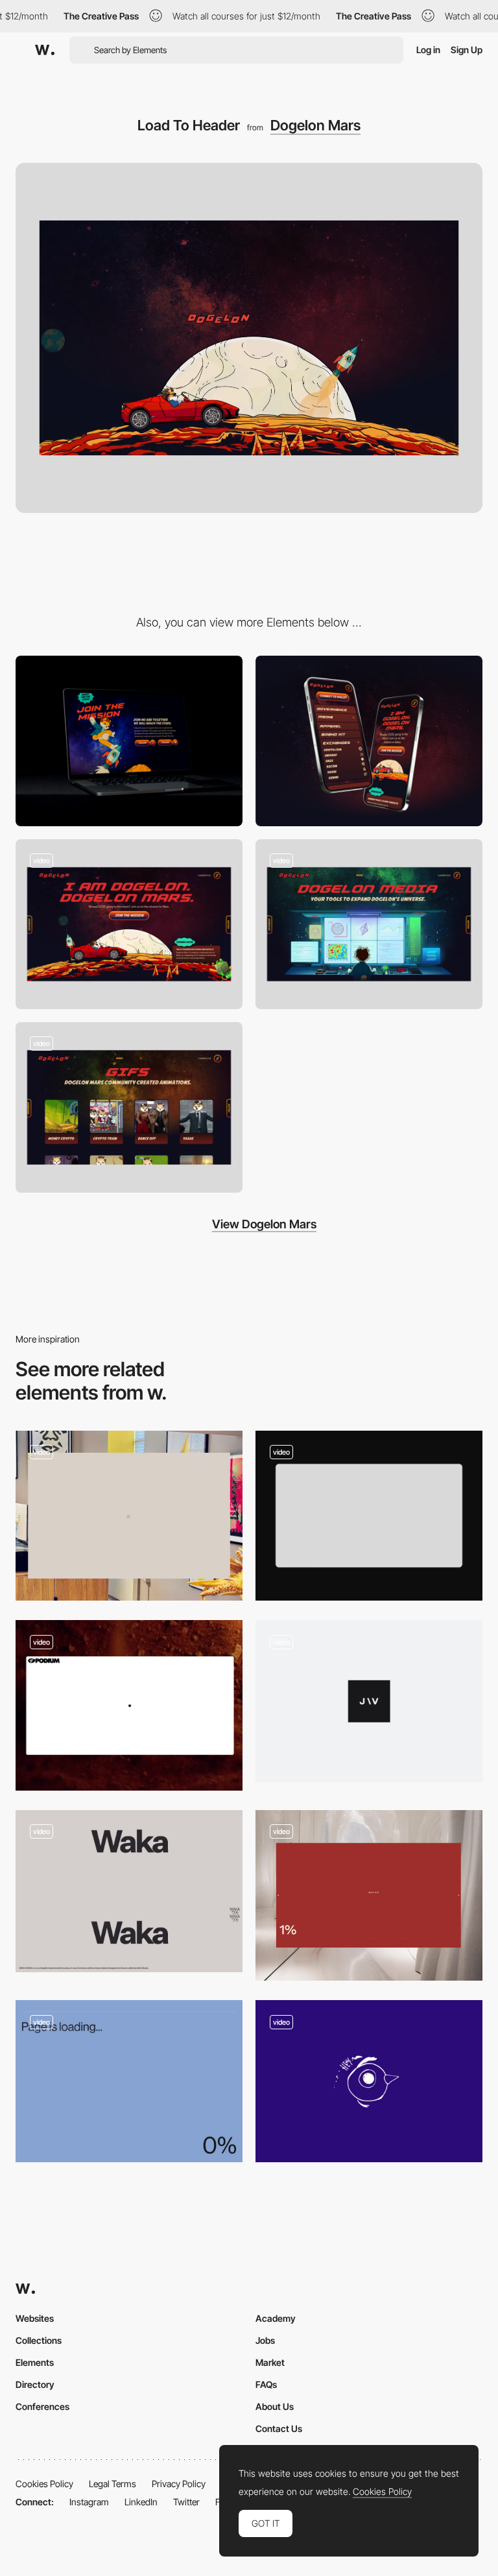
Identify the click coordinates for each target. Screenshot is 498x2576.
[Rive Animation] (369, 924)
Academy (276, 2318)
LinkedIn (141, 2502)
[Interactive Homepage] (129, 924)
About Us (275, 2406)
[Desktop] (129, 741)
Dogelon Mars (315, 125)
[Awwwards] (45, 50)
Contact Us (279, 2428)
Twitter (186, 2502)
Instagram (89, 2502)
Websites (35, 2318)
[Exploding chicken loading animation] (369, 2081)
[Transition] (129, 1107)
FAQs (266, 2384)
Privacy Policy (179, 2484)
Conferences (42, 2406)
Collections (39, 2340)
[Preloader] (369, 1516)
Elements (35, 2362)
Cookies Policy (44, 2484)
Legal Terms (113, 2484)
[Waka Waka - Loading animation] (129, 1891)
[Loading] (369, 1896)
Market (270, 2362)
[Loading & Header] (129, 1705)
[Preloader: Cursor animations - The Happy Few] (129, 1516)
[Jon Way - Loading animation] (369, 1701)
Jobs (265, 2340)
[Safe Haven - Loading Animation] (129, 2081)
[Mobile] (369, 741)
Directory (35, 2384)
